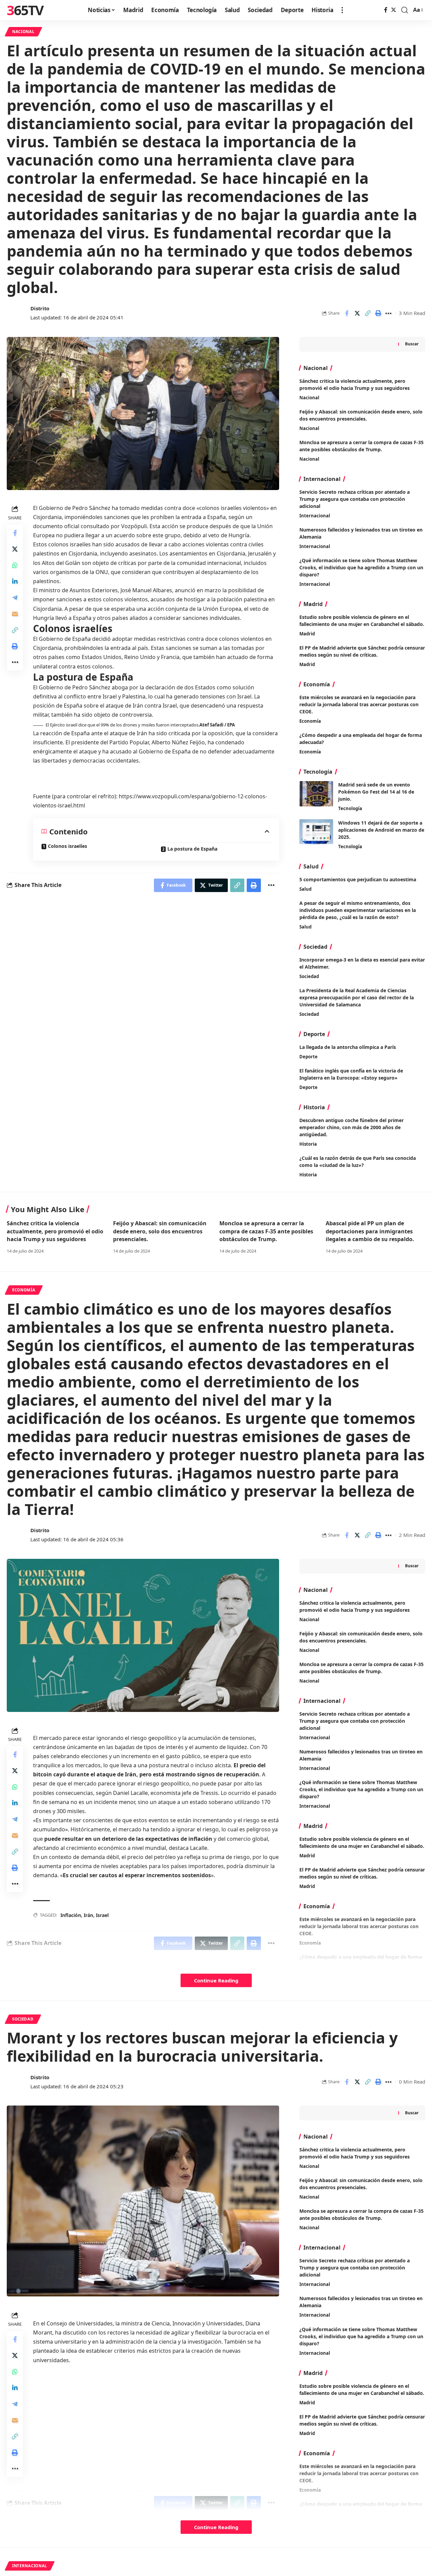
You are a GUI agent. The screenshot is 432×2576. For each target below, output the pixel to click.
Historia (308, 1144)
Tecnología (350, 808)
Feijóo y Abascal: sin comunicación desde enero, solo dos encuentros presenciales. (160, 1231)
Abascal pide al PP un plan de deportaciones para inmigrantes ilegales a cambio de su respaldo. (370, 1231)
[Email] (15, 613)
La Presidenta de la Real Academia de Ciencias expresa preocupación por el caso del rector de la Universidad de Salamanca (357, 997)
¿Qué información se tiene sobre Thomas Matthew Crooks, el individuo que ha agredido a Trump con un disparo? (361, 567)
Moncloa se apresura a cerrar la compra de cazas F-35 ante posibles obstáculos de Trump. (266, 1231)
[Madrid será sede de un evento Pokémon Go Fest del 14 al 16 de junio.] (316, 794)
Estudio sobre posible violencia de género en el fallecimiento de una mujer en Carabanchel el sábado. (362, 621)
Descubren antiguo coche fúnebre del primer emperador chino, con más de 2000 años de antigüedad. (352, 1127)
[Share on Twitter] (357, 313)
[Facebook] (386, 10)
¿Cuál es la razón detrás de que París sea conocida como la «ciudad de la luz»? (358, 1162)
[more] (342, 10)
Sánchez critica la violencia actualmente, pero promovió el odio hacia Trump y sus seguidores (55, 1231)
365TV (25, 10)
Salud (305, 889)
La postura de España (192, 849)
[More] (388, 313)
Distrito (40, 308)
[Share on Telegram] (15, 597)
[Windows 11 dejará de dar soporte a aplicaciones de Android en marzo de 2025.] (316, 832)
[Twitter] (394, 10)
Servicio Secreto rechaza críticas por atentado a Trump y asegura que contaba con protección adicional (355, 499)
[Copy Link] (368, 313)
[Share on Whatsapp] (15, 565)
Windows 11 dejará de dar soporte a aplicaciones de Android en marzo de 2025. (381, 830)
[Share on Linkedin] (15, 581)
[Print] (378, 313)
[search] (405, 10)
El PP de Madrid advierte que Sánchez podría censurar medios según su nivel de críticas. (362, 651)
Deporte (308, 1057)
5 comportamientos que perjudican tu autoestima (358, 879)
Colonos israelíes (67, 846)
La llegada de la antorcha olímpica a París (348, 1047)
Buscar (412, 344)
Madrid (307, 634)
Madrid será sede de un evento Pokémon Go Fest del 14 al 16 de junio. (376, 792)
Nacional (23, 32)
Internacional (315, 516)
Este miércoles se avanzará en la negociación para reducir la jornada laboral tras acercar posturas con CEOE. (359, 704)
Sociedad (309, 976)
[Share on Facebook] (347, 313)
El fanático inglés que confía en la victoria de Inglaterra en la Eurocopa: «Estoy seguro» (351, 1074)
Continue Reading (216, 1980)
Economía (310, 721)
